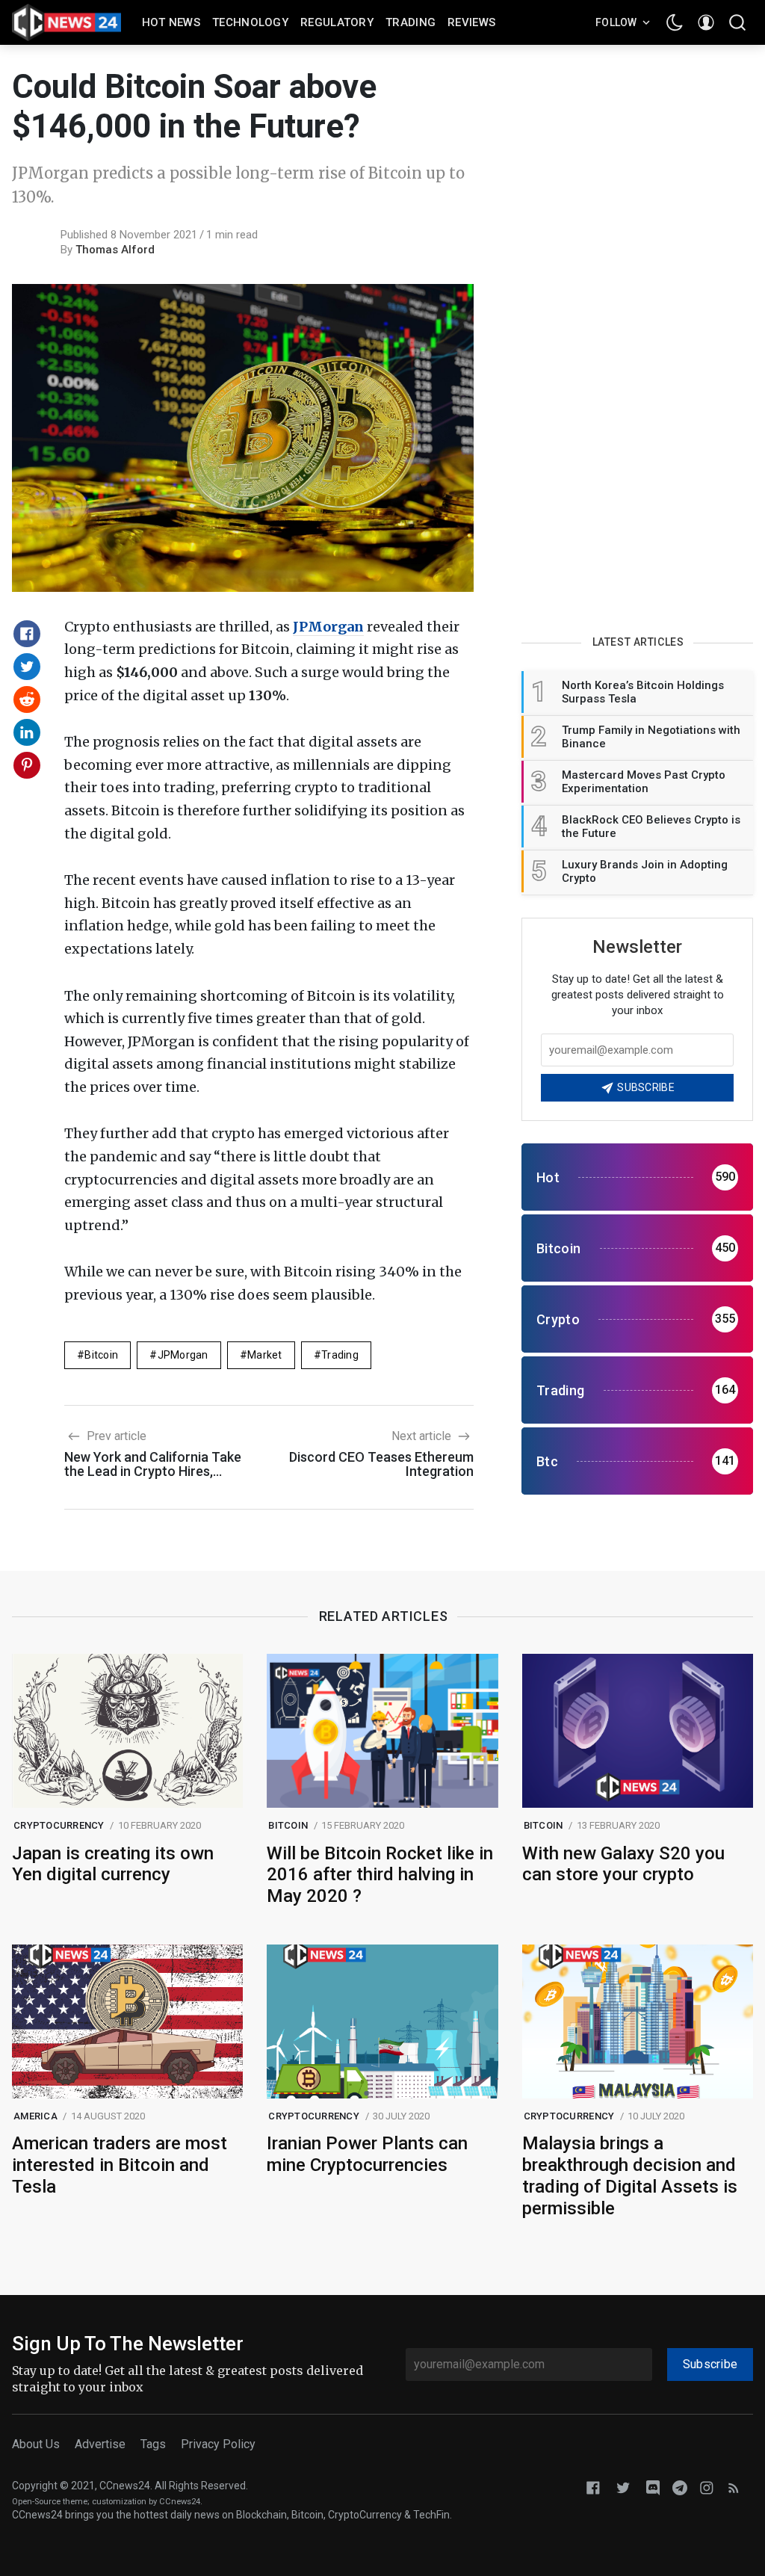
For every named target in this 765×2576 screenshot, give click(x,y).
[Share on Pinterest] (27, 765)
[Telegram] (680, 2487)
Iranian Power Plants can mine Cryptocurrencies (367, 2154)
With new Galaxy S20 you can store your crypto (623, 1864)
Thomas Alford (115, 250)
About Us (36, 2444)
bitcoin (101, 1355)
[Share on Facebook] (27, 634)
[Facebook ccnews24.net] (593, 2487)
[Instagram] (707, 2487)
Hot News (171, 22)
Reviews (471, 22)
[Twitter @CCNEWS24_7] (623, 2487)
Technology (250, 22)
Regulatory (337, 22)
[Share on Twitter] (27, 667)
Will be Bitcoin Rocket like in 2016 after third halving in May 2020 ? (380, 1875)
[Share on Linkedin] (27, 732)
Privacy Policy (218, 2444)
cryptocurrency (59, 1825)
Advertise (100, 2444)
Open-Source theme (50, 2502)
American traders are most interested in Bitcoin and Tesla (120, 2165)
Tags (153, 2444)
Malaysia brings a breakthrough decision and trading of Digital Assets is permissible (630, 2175)
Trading (411, 22)
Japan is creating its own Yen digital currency (113, 1864)
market (265, 1355)
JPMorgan (328, 627)
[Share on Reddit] (27, 699)
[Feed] (734, 2487)
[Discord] (653, 2487)
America (35, 2116)
